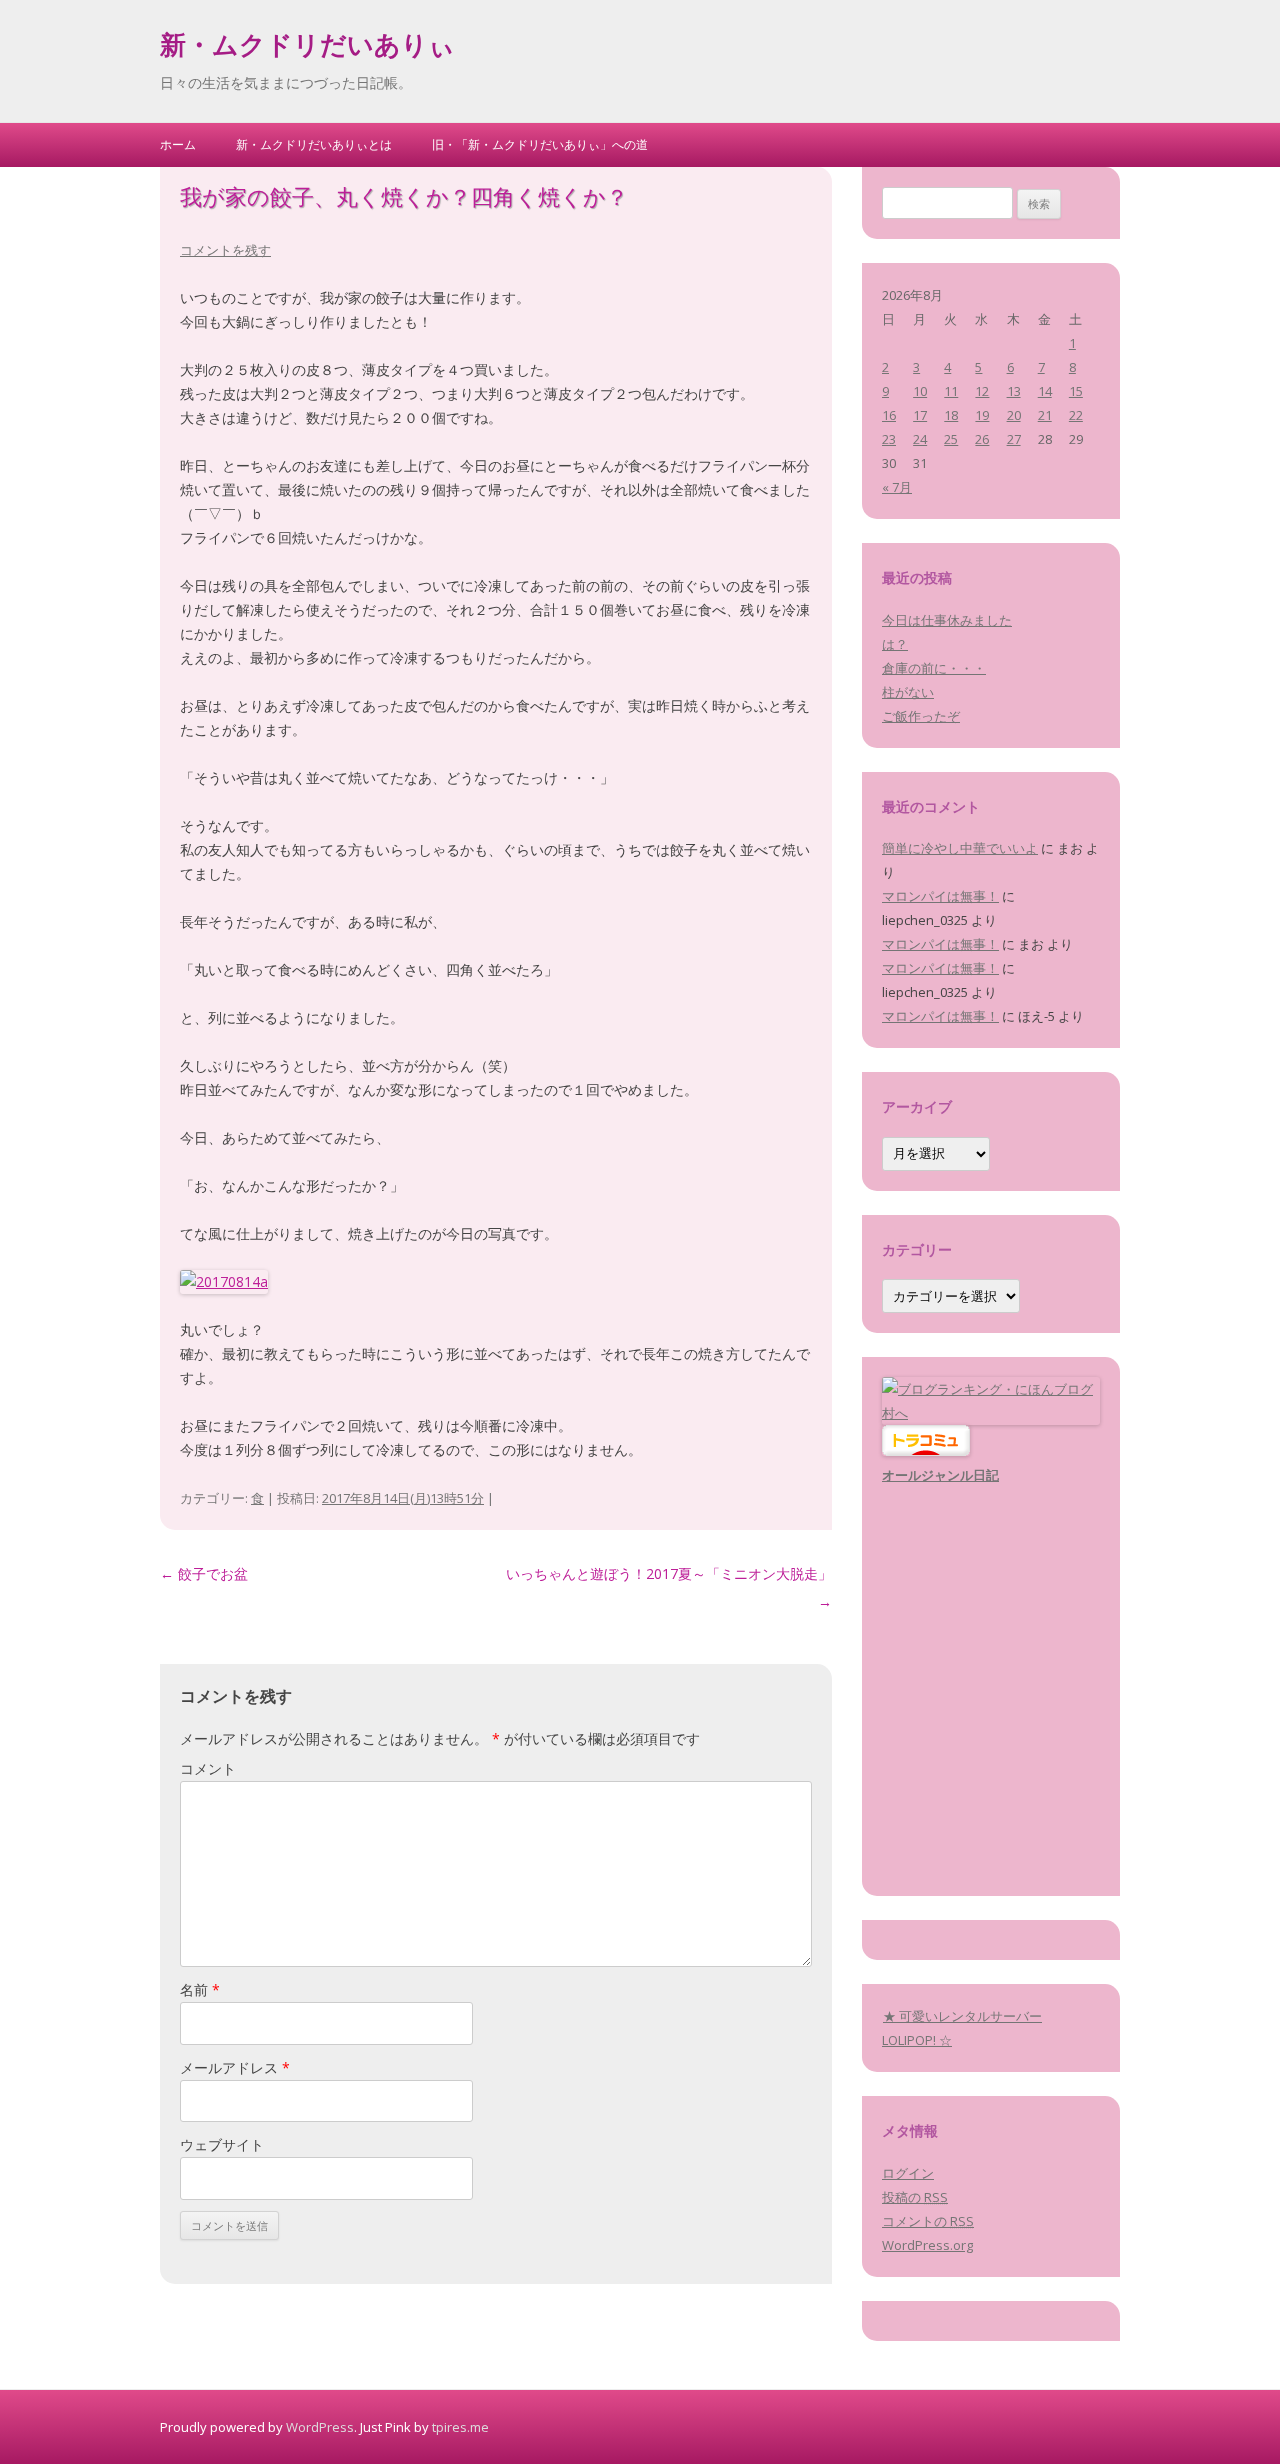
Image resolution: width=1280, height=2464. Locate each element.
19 (982, 415)
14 (1045, 391)
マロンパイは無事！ (940, 896)
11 (951, 391)
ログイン (908, 2173)
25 (951, 439)
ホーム (178, 144)
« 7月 (897, 487)
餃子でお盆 (204, 1573)
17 (920, 415)
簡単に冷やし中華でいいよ (960, 848)
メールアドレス (235, 2067)
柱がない (908, 692)
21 (1045, 415)
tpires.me (460, 2427)
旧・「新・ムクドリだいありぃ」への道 (540, 144)
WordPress (320, 2427)
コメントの (928, 2221)
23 (889, 439)
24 (920, 439)
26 (982, 439)
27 (1014, 439)
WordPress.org (927, 2245)
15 (1076, 391)
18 (951, 415)
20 (1014, 415)
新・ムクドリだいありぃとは (314, 144)
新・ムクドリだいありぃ (307, 48)
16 (889, 415)
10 (920, 391)
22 (1076, 415)
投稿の (915, 2197)
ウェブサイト (222, 2144)
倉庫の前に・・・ (934, 668)
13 (1014, 391)
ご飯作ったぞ (921, 716)
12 (982, 391)
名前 (200, 1989)
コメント (208, 1768)
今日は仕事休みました (947, 620)
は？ (895, 644)
